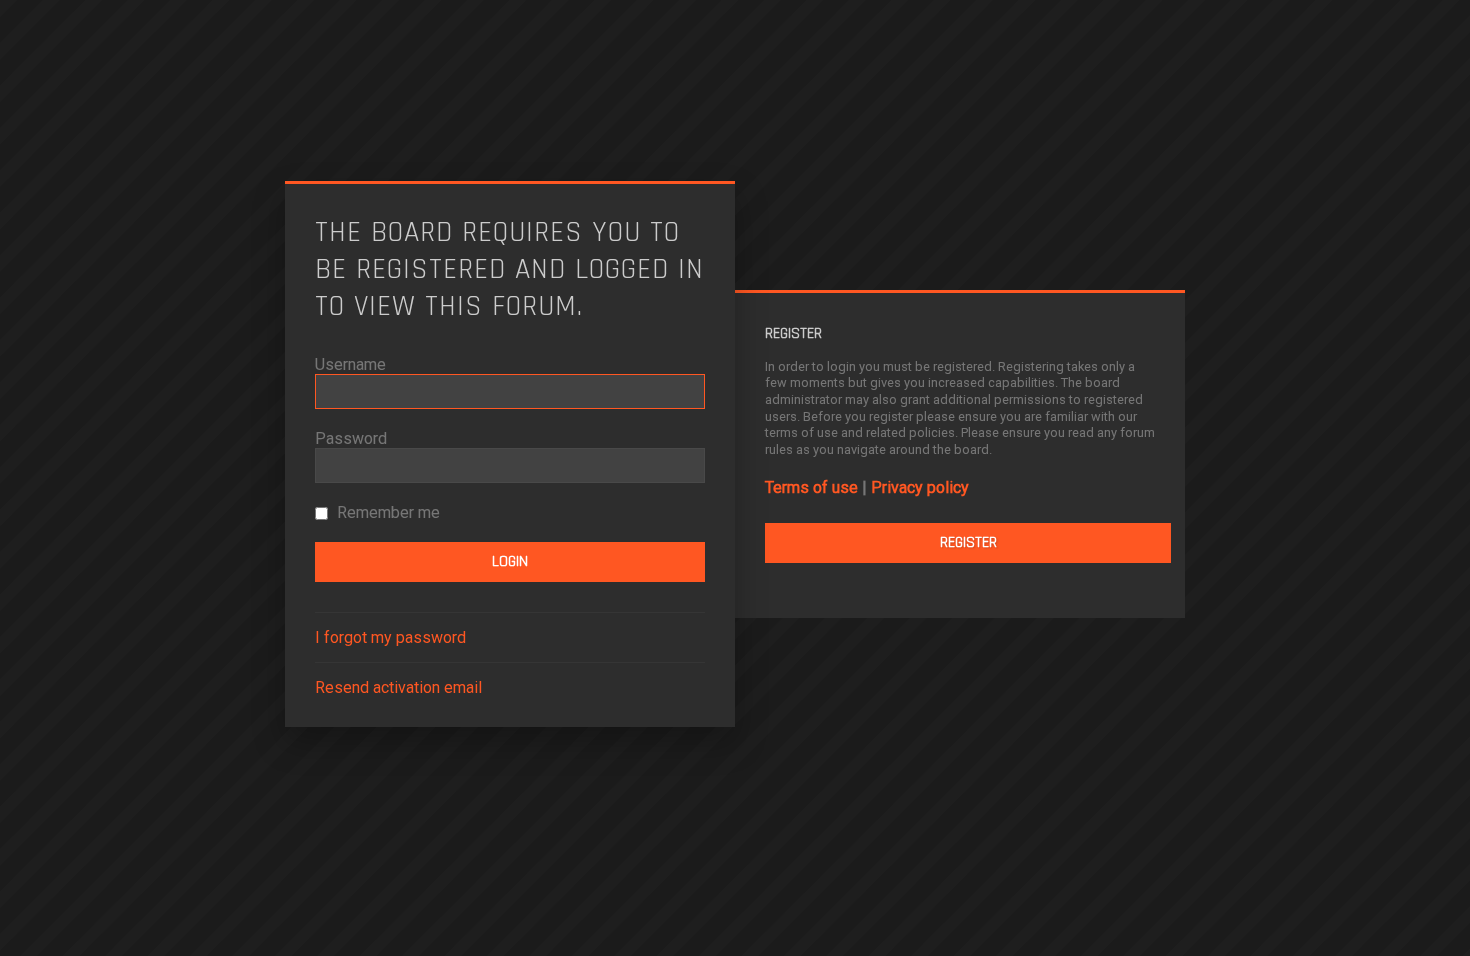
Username (350, 364)
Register (968, 542)
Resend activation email (398, 687)
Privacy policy (920, 487)
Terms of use (811, 487)
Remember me (386, 512)
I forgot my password (390, 637)
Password (351, 438)
